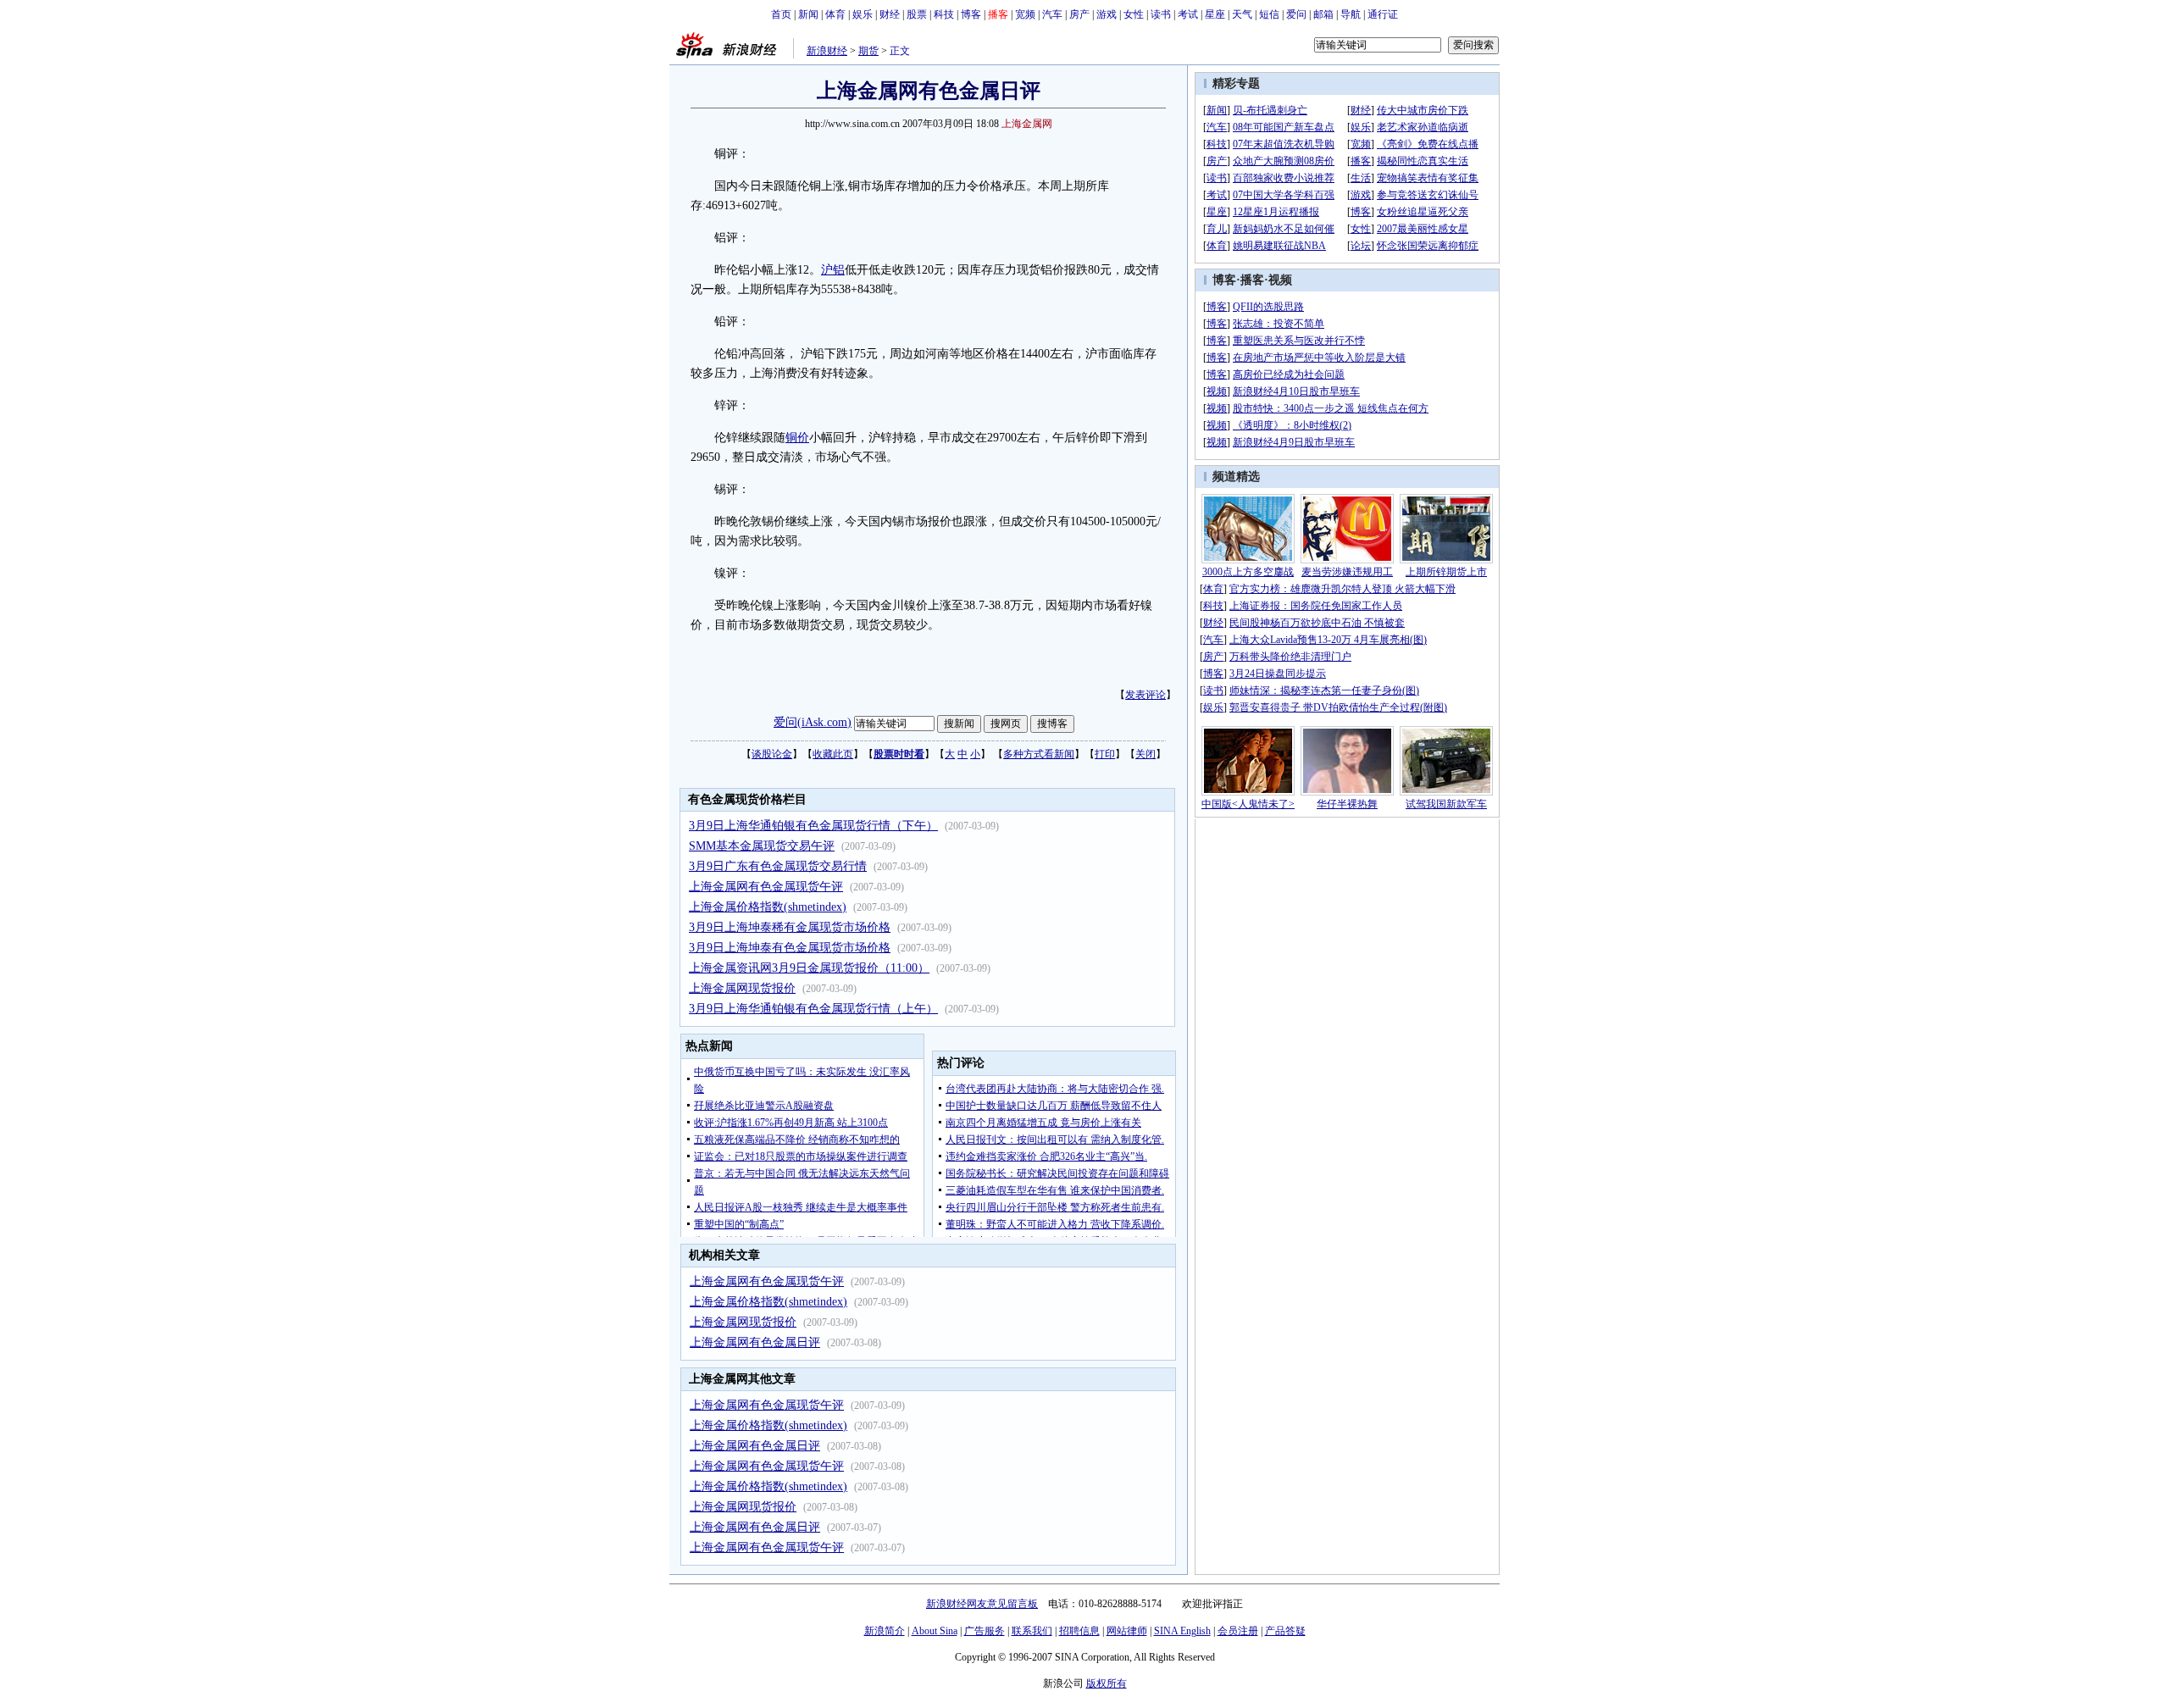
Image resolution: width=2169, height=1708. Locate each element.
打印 (1105, 754)
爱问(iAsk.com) (813, 722)
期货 (868, 51)
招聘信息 (1079, 1631)
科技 (944, 14)
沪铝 (833, 270)
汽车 (1052, 14)
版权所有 (1107, 1683)
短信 (1269, 14)
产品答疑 (1285, 1631)
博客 (971, 14)
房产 (1079, 14)
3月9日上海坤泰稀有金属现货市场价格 (790, 927)
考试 (1188, 14)
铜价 (797, 438)
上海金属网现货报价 (742, 988)
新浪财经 (827, 51)
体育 (835, 14)
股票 (917, 14)
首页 (781, 14)
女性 (1134, 14)
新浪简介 (885, 1631)
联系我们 (1032, 1631)
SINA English (1182, 1631)
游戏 (1107, 14)
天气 (1242, 14)
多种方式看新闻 (1039, 754)
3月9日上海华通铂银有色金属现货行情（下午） (813, 826)
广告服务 (985, 1631)
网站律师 (1127, 1631)
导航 (1351, 14)
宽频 (1025, 14)
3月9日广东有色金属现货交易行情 (778, 866)
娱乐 (863, 14)
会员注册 (1238, 1631)
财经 (890, 14)
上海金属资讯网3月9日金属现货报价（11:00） (809, 968)
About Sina (935, 1631)
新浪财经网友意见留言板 (982, 1604)
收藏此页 (833, 754)
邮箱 (1323, 14)
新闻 (808, 14)
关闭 (1146, 754)
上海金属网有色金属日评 (755, 1342)
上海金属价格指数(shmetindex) (768, 907)
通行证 (1383, 14)
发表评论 (1146, 695)
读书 (1161, 14)
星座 (1215, 14)
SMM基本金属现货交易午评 (762, 846)
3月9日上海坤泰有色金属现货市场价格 (790, 948)
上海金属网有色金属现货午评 (766, 887)
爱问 (1296, 14)
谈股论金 (772, 754)
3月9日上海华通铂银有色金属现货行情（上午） (813, 1009)
